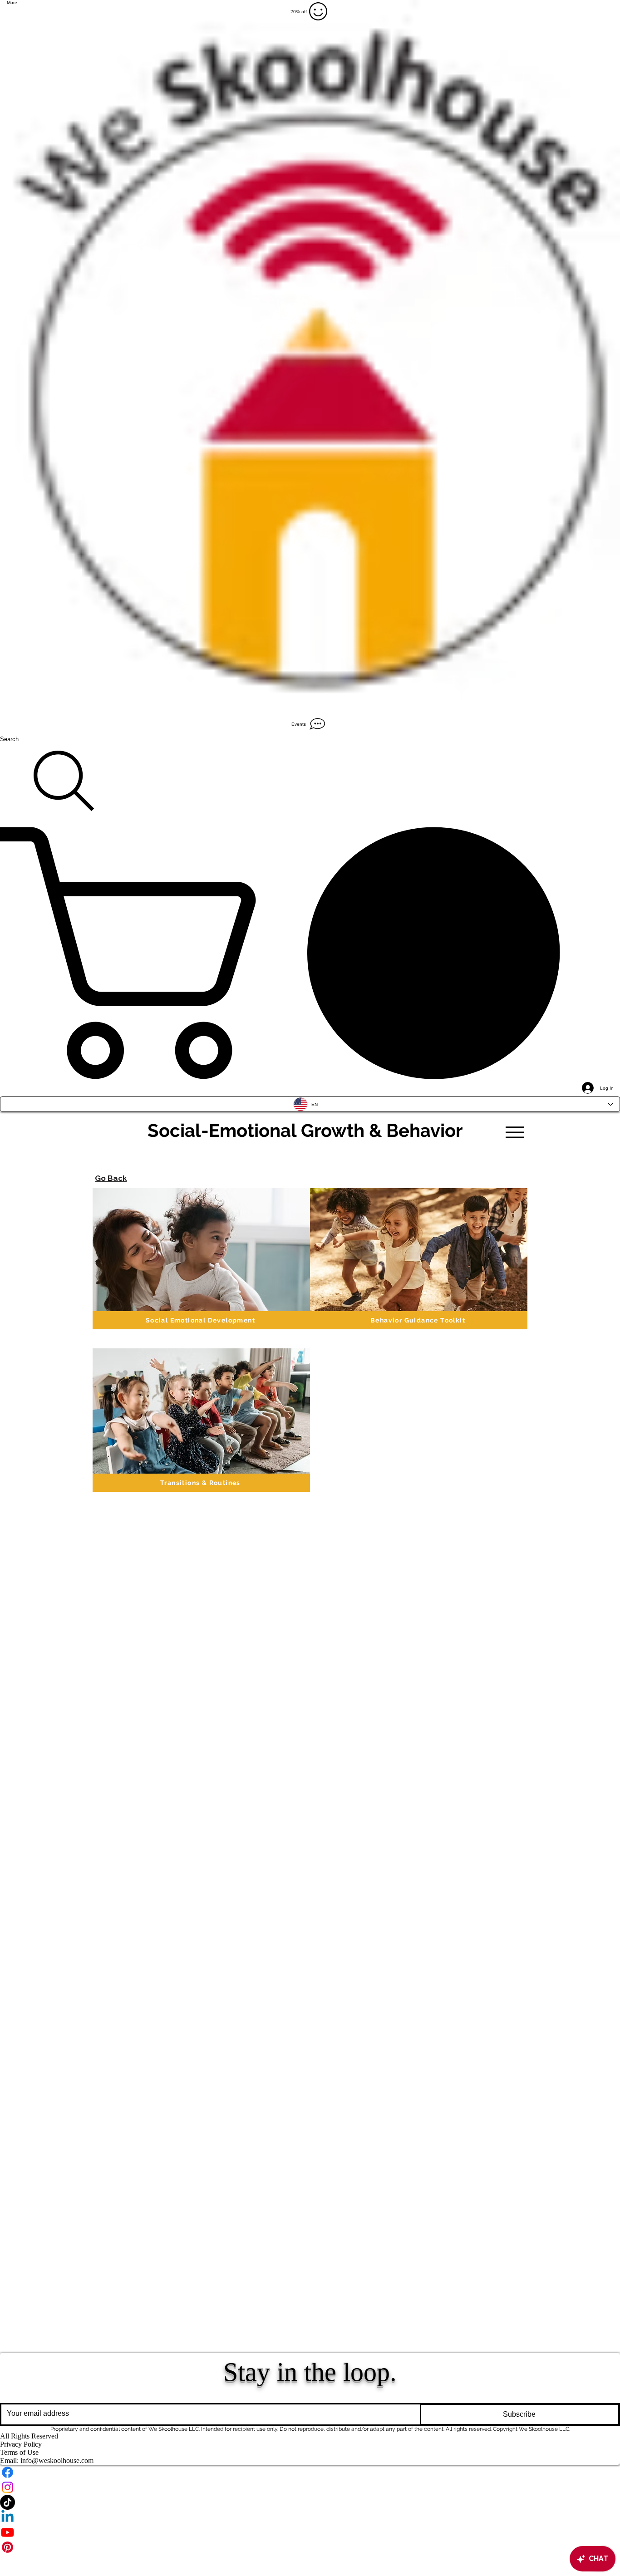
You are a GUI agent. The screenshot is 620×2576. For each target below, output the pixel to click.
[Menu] (514, 1132)
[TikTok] (310, 2502)
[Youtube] (310, 2532)
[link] (310, 953)
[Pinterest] (310, 2547)
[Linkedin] (310, 2517)
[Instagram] (310, 2487)
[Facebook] (310, 2472)
